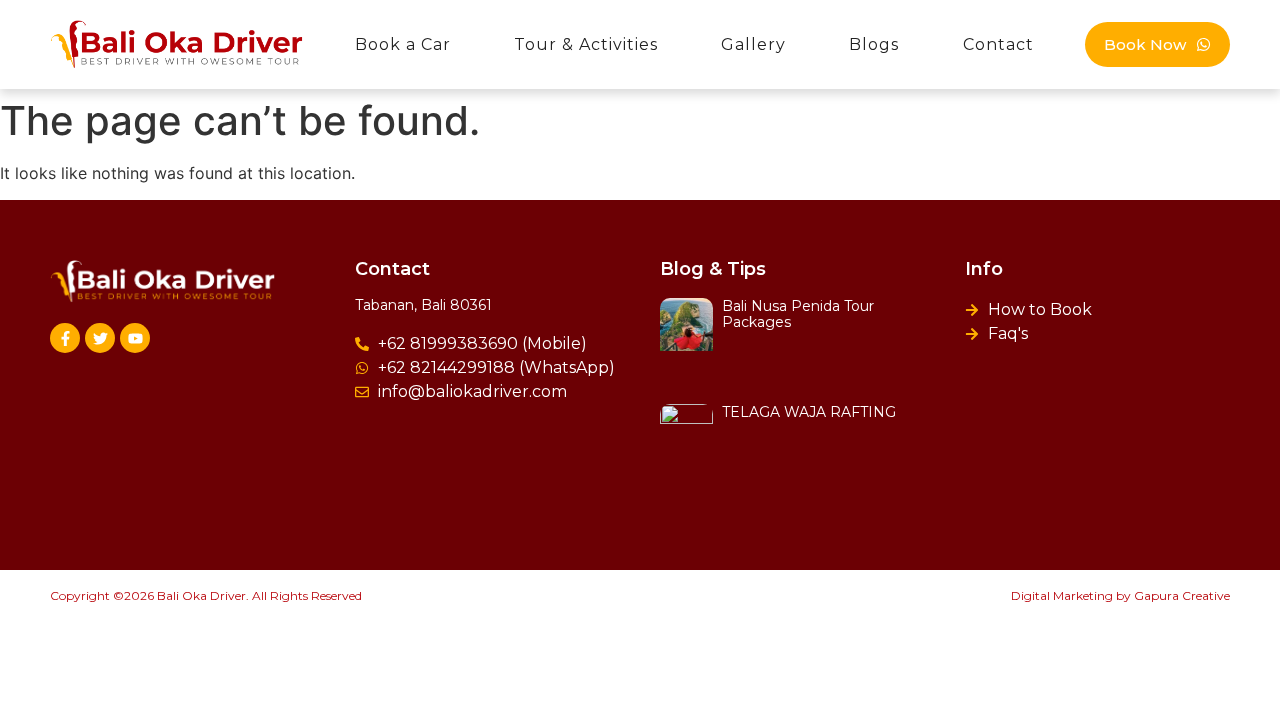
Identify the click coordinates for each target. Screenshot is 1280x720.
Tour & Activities (586, 44)
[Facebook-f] (65, 338)
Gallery (753, 44)
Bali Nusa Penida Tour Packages (798, 314)
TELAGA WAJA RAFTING (809, 412)
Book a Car (403, 44)
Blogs (874, 44)
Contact (998, 44)
